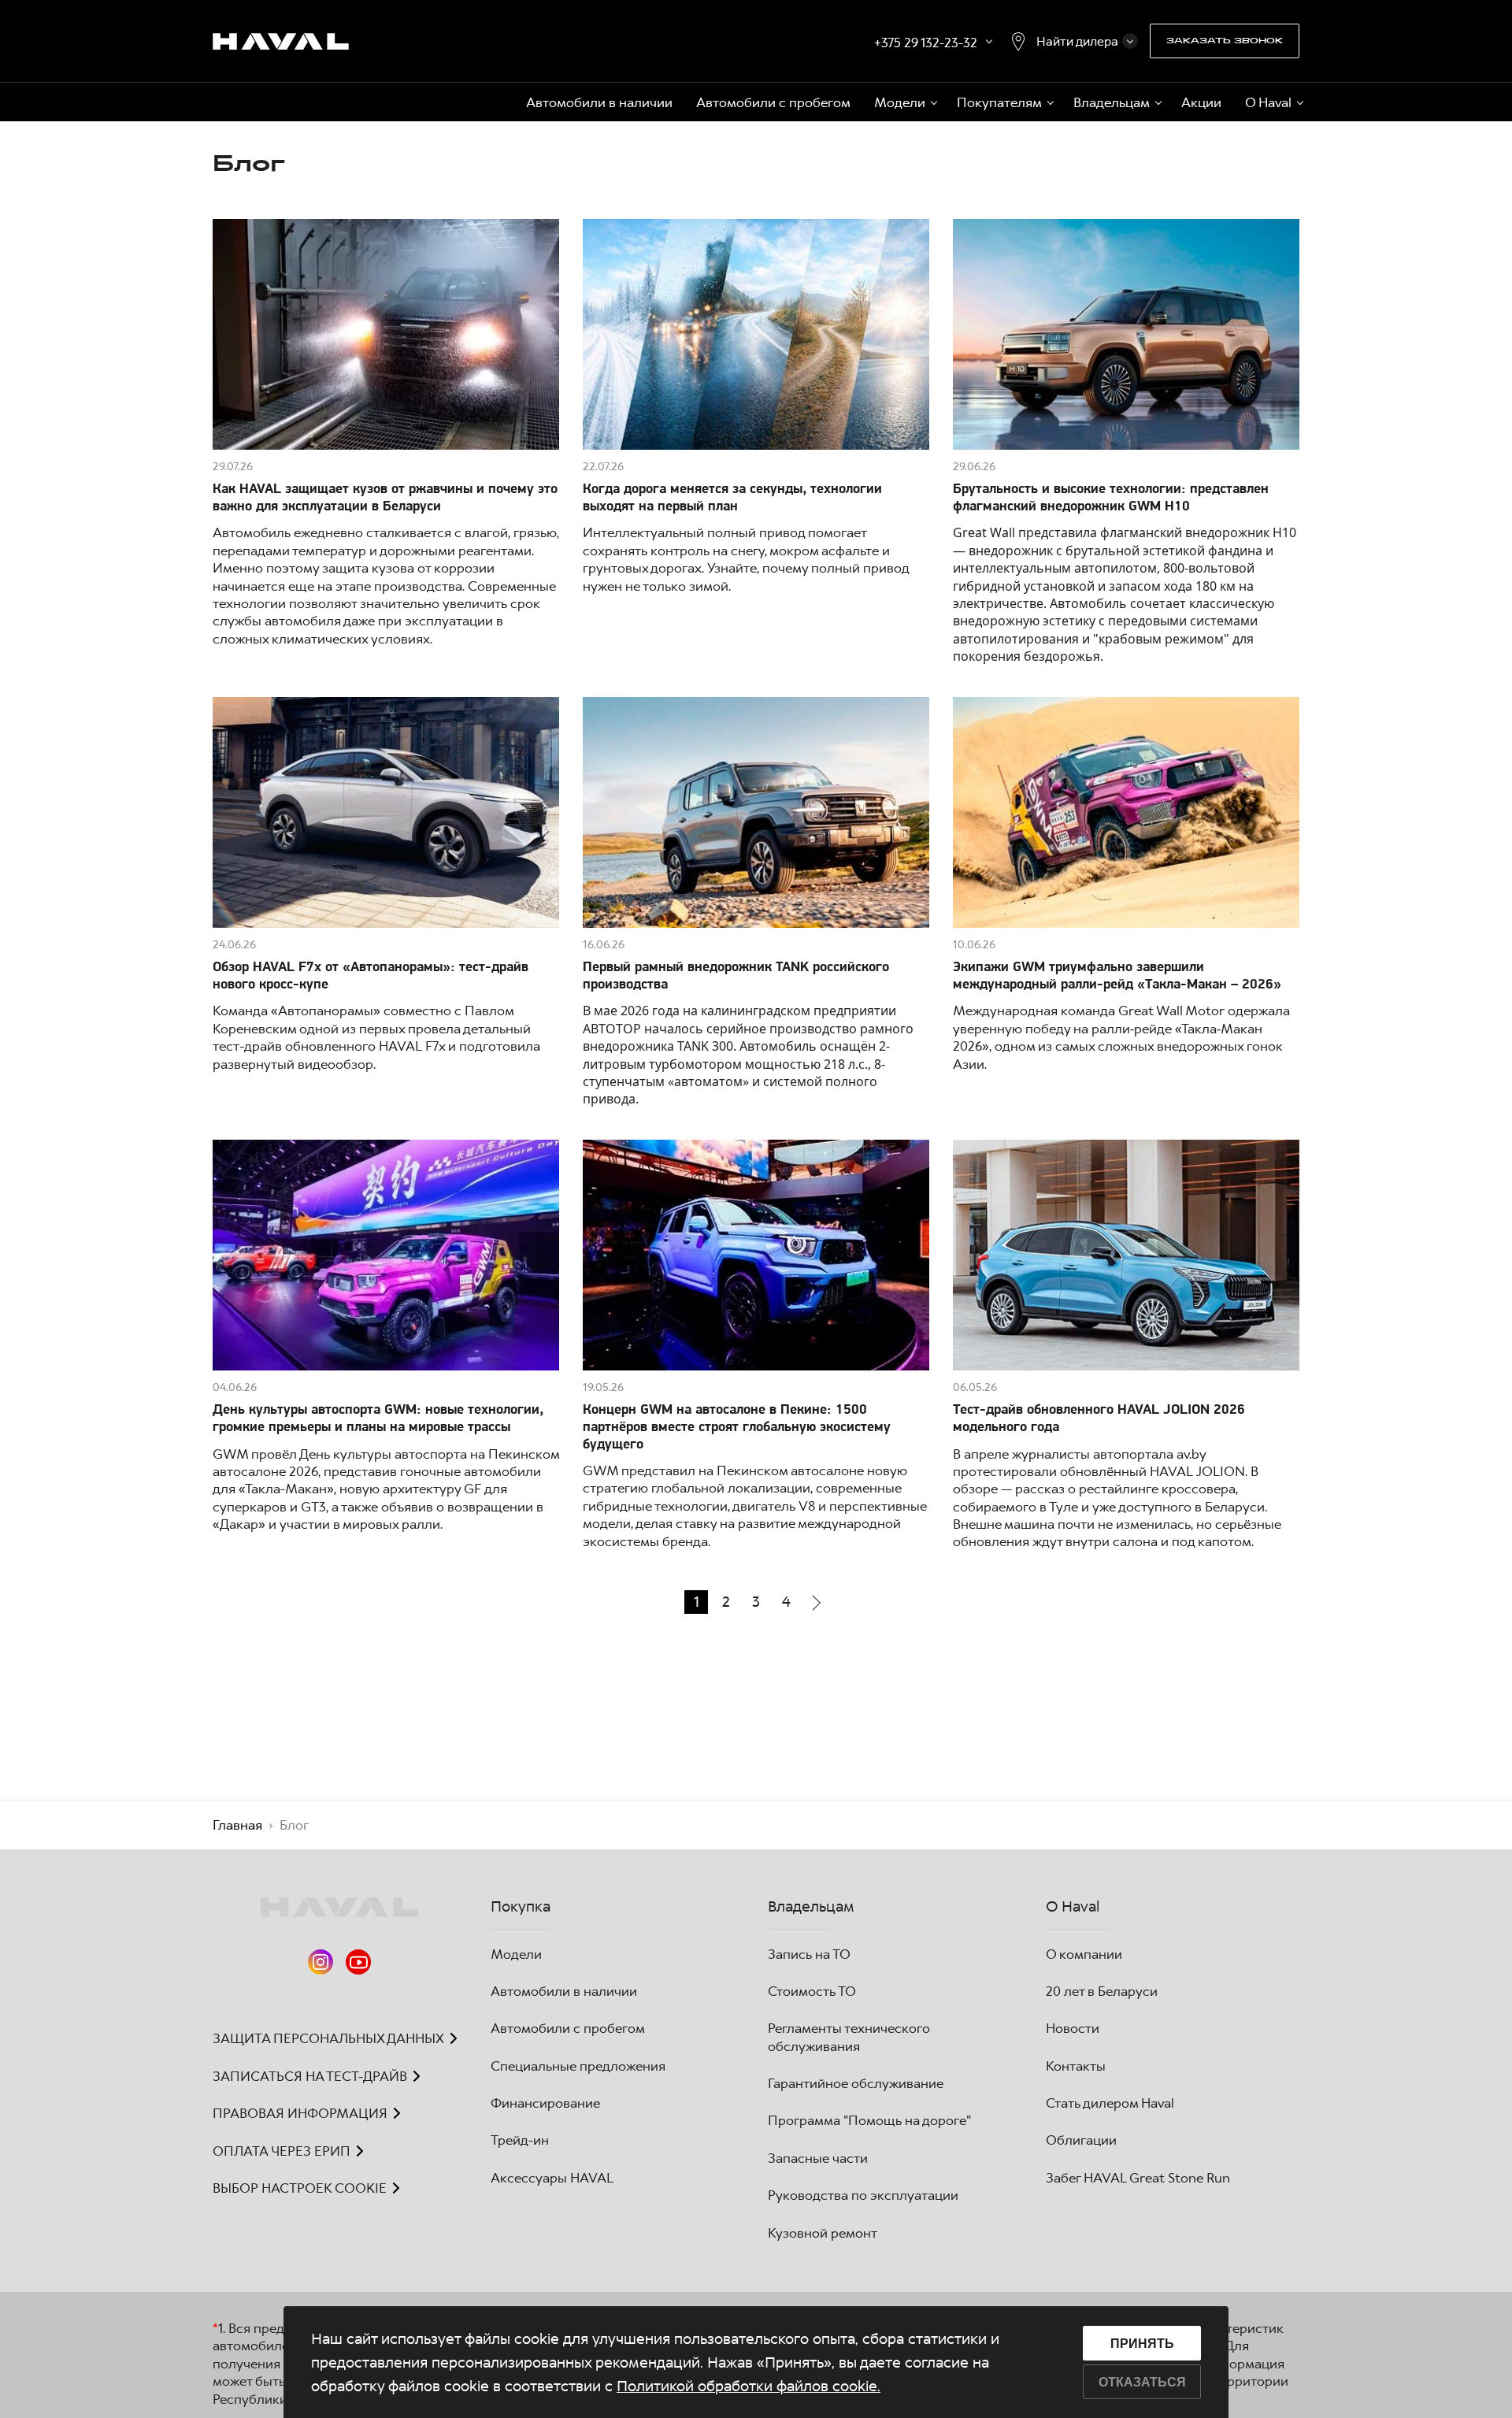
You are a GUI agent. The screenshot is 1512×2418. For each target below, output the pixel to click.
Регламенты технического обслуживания (849, 2037)
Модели (516, 1954)
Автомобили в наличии (599, 102)
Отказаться (1142, 2382)
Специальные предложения (578, 2066)
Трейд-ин (520, 2140)
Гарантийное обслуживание (856, 2083)
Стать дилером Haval (1110, 2103)
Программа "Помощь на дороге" (869, 2120)
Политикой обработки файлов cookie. (749, 2386)
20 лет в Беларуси (1102, 1991)
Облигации (1081, 2140)
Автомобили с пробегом (773, 102)
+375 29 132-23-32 (926, 43)
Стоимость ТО (812, 1991)
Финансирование (545, 2103)
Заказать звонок (1225, 41)
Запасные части (818, 2158)
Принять (1142, 2344)
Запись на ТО (809, 1954)
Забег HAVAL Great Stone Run (1138, 2178)
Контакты (1076, 2066)
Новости (1073, 2028)
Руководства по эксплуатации (863, 2195)
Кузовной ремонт (823, 2233)
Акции (1201, 102)
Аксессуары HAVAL (552, 2178)
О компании (1084, 1954)
